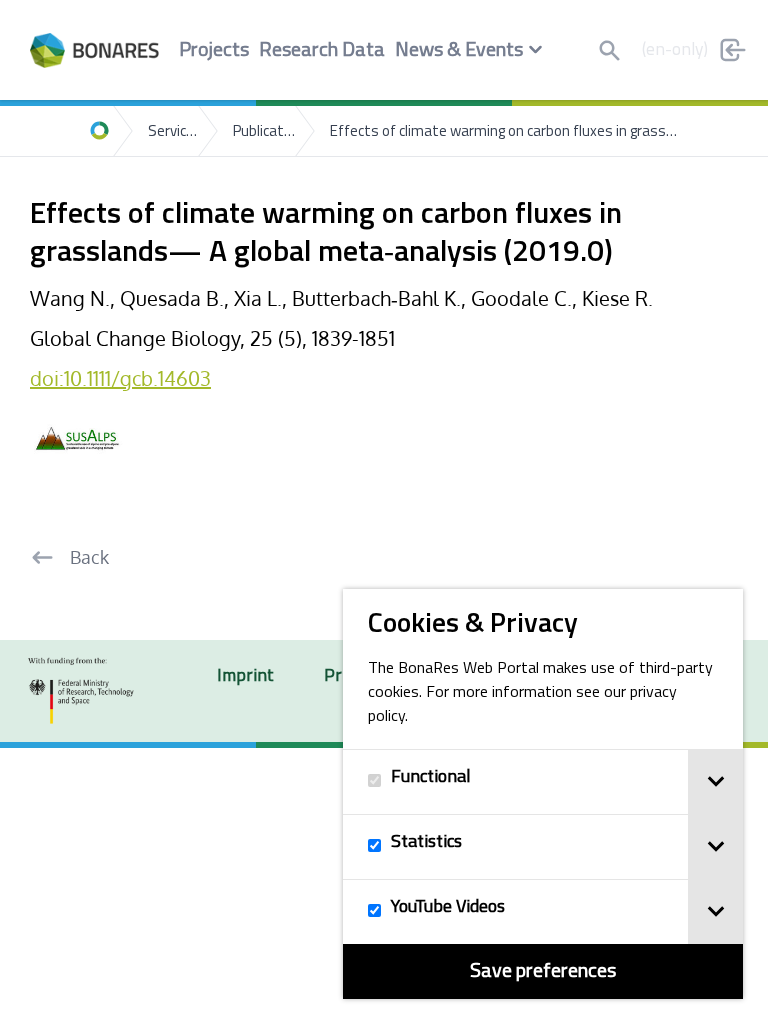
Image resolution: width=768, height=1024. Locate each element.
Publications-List (264, 132)
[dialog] (543, 794)
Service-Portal (173, 132)
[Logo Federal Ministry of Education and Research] (81, 691)
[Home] (100, 131)
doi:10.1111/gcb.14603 (120, 378)
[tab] (715, 782)
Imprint (245, 676)
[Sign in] (733, 50)
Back (89, 557)
